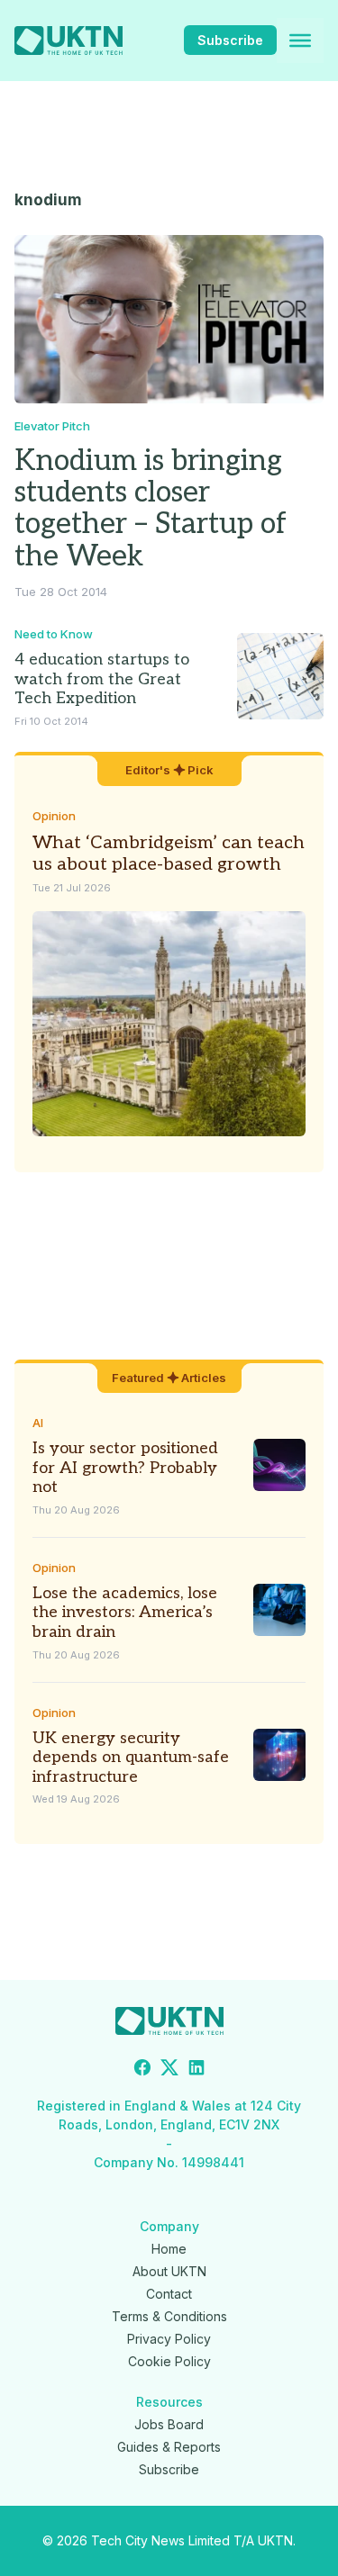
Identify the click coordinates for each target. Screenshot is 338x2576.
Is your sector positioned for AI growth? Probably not (125, 1468)
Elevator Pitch (52, 426)
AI (38, 1423)
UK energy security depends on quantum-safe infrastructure (131, 1758)
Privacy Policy (169, 2339)
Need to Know (54, 634)
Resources (169, 2402)
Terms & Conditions (169, 2316)
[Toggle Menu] (300, 41)
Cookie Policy (169, 2361)
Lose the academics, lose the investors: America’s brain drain (125, 1613)
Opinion (54, 816)
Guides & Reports (169, 2447)
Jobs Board (169, 2424)
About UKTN (169, 2271)
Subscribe (230, 40)
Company (169, 2226)
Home (169, 2249)
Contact (169, 2294)
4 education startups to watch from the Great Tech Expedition (102, 679)
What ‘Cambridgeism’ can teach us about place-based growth (169, 854)
